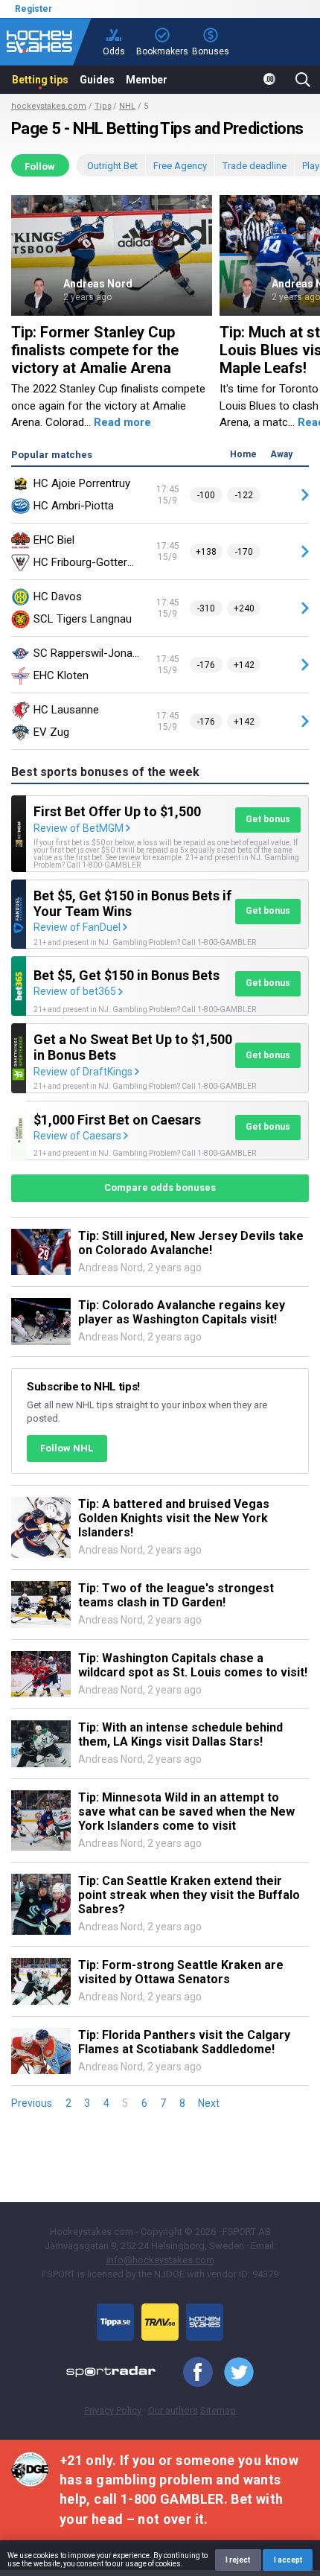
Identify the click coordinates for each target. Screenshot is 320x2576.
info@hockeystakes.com (160, 2260)
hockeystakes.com (49, 106)
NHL (127, 106)
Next (209, 2103)
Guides (97, 80)
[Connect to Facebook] (192, 2373)
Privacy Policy (113, 2410)
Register (33, 9)
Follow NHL (67, 1448)
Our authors (173, 2410)
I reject (238, 2560)
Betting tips (40, 80)
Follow (40, 166)
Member (147, 80)
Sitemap (218, 2410)
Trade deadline (255, 166)
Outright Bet (112, 166)
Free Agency (180, 166)
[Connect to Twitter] (233, 2373)
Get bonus (268, 819)
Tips (103, 106)
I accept (288, 2560)
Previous (32, 2103)
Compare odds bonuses (160, 1187)
